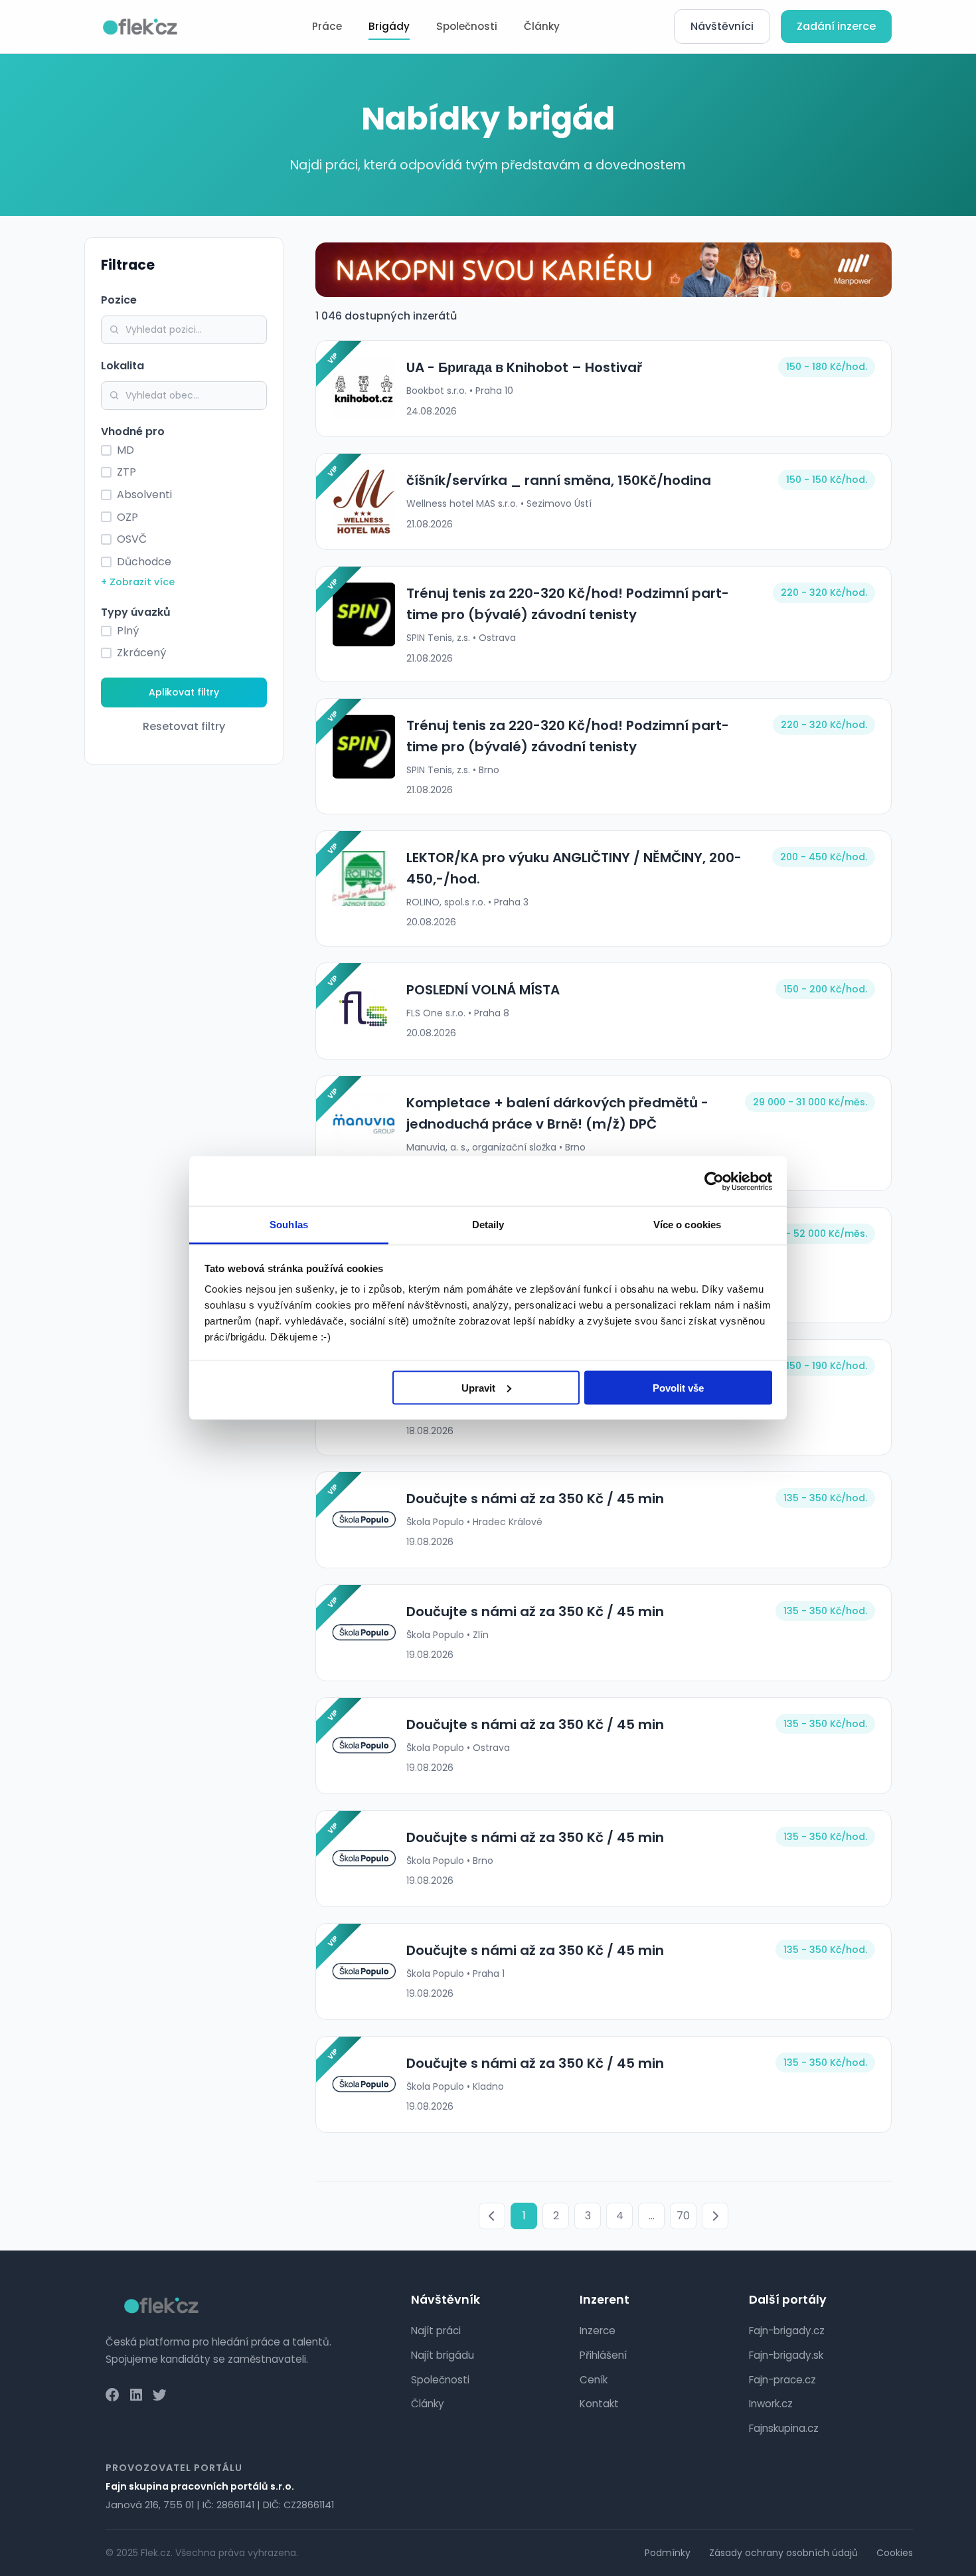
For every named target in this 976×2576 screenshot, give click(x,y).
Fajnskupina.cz (784, 2428)
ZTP (126, 472)
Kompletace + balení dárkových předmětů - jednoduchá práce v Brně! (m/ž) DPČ (557, 1113)
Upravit (478, 1387)
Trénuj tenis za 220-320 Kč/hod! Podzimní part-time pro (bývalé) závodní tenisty (568, 604)
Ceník (594, 2380)
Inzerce (598, 2331)
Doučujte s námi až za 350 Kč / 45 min (535, 1499)
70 (683, 2216)
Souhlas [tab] (289, 1225)
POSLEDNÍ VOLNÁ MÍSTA (483, 990)
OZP (127, 517)
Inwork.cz (771, 2404)
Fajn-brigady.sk (786, 2355)
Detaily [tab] (488, 1225)
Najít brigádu (443, 2355)
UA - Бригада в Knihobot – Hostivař (524, 367)
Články (542, 26)
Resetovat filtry (184, 726)
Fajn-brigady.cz (787, 2331)
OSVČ (132, 539)
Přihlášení (603, 2355)
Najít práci (436, 2331)
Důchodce (144, 562)
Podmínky (668, 2553)
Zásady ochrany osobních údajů (783, 2553)
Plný (128, 631)
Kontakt (599, 2404)
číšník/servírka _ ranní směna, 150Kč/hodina (559, 480)
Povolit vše (678, 1387)
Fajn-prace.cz (782, 2380)
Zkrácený (141, 653)
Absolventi (144, 495)
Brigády (389, 26)
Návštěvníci (722, 26)
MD (125, 450)
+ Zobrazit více (138, 582)
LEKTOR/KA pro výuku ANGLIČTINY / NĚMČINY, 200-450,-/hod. (574, 868)
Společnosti (467, 26)
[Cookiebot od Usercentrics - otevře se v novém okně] (714, 1181)
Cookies (895, 2553)
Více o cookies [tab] (687, 1225)
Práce (327, 26)
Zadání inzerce (836, 26)
